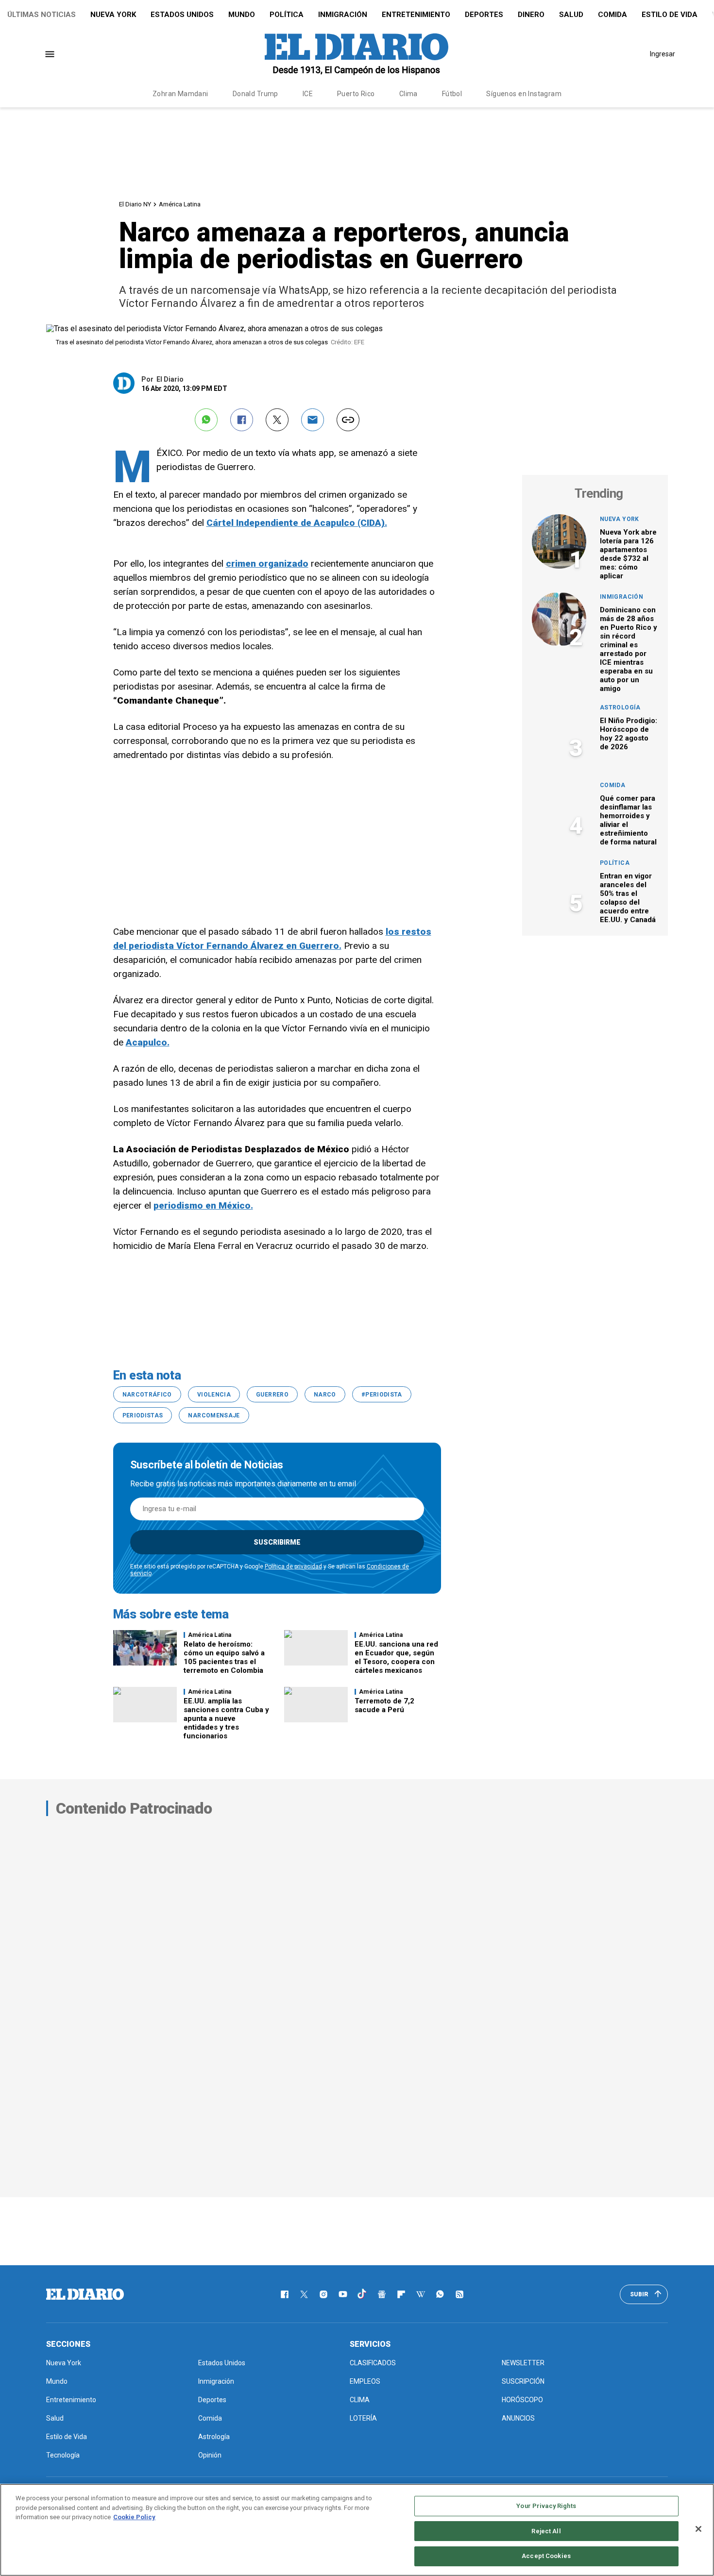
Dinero (531, 15)
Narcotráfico (147, 1395)
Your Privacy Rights (546, 2506)
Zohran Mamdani (180, 94)
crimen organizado (267, 564)
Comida (612, 15)
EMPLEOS (365, 2381)
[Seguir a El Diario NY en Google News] (382, 2294)
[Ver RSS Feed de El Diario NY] (459, 2294)
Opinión (210, 2455)
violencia (214, 1395)
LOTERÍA (363, 2418)
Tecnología (63, 2455)
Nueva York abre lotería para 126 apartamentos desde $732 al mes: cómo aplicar (628, 554)
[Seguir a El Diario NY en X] (304, 2294)
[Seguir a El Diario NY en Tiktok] (362, 2294)
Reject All (546, 2531)
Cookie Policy (134, 2517)
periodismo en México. (203, 1205)
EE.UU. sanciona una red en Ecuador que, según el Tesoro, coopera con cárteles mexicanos (396, 1657)
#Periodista (382, 1395)
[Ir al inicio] (85, 2294)
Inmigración (343, 15)
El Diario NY (135, 204)
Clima (408, 94)
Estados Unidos (182, 15)
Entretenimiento (416, 15)
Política (287, 15)
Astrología (620, 707)
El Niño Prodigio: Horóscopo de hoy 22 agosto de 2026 (629, 734)
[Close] (698, 2529)
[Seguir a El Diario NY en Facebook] (285, 2294)
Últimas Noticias (42, 15)
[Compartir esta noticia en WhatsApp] (206, 420)
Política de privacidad (293, 1566)
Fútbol (452, 94)
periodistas (143, 1415)
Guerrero (272, 1395)
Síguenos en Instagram (524, 94)
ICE (308, 94)
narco (325, 1395)
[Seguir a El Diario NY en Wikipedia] (421, 2294)
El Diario (170, 379)
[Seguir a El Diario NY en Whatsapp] (440, 2294)
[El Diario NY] (357, 54)
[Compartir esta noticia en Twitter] (277, 420)
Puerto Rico (356, 94)
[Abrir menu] (50, 54)
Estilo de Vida (670, 15)
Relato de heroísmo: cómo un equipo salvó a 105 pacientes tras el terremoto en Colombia (224, 1657)
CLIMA (360, 2400)
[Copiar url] (348, 420)
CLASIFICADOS (373, 2363)
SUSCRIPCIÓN (523, 2381)
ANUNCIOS (518, 2418)
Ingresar (663, 54)
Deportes (484, 15)
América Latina (180, 204)
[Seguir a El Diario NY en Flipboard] (401, 2294)
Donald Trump (255, 94)
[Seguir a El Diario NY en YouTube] (343, 2294)
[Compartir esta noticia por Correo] (313, 420)
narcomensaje (214, 1415)
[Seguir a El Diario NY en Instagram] (323, 2294)
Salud (571, 15)
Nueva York (113, 15)
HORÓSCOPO (522, 2400)
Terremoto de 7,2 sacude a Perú (384, 1705)
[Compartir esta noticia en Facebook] (242, 420)
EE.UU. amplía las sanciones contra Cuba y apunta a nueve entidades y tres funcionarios (226, 1718)
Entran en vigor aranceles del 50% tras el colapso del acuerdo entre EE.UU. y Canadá (628, 898)
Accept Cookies (546, 2556)
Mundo (242, 15)
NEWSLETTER (523, 2363)
